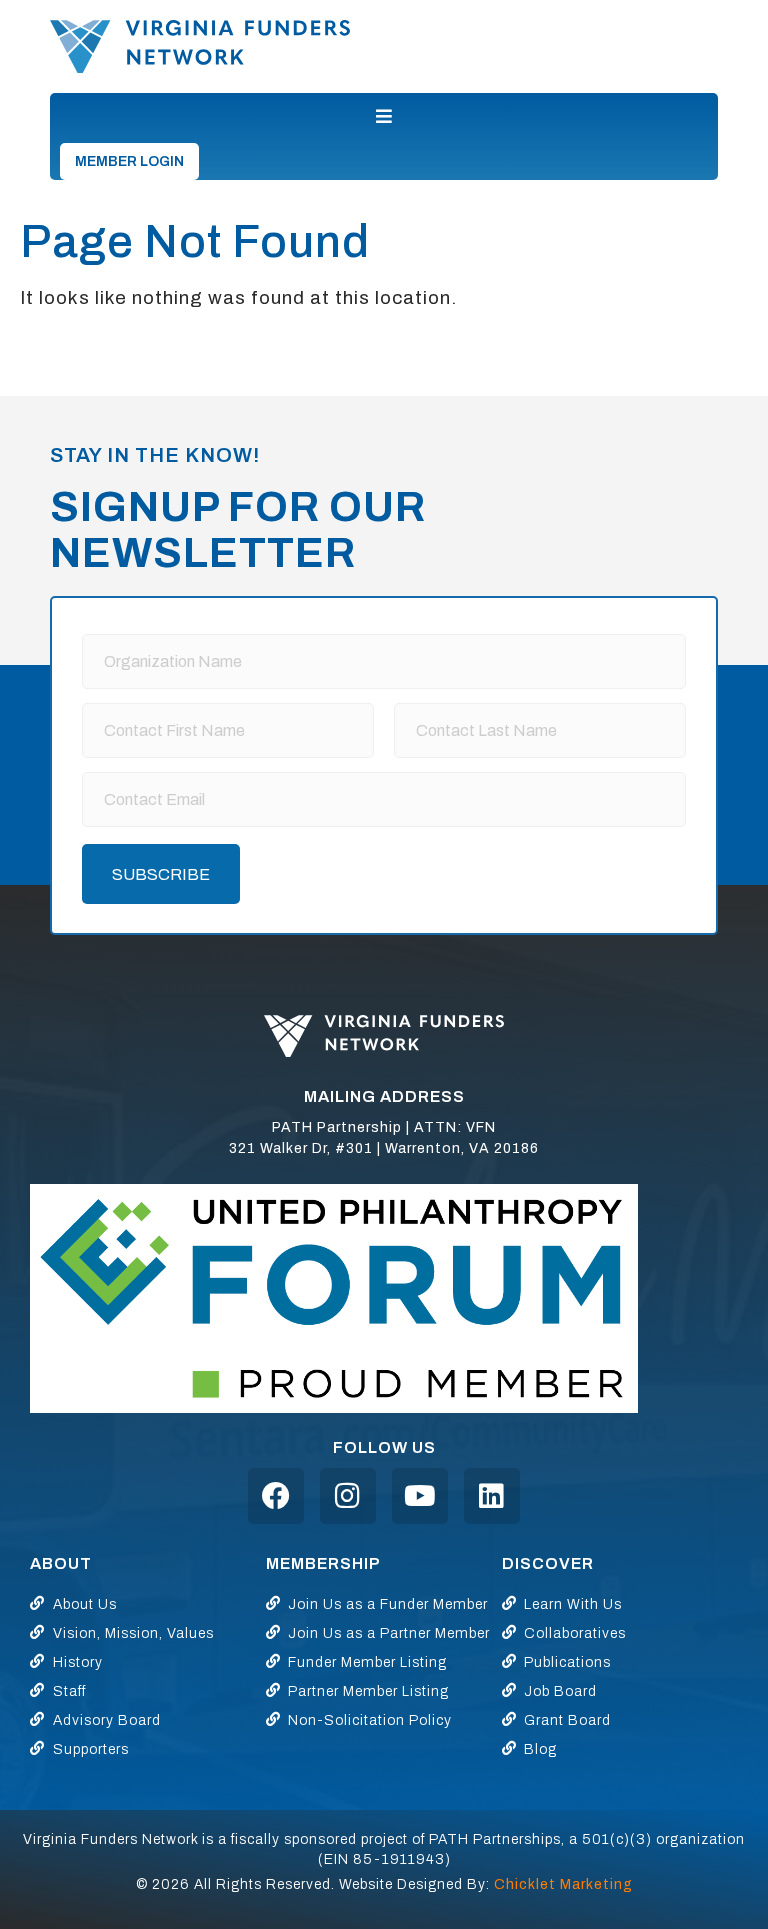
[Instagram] (348, 1496)
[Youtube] (420, 1496)
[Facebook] (276, 1496)
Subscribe (161, 874)
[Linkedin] (492, 1496)
